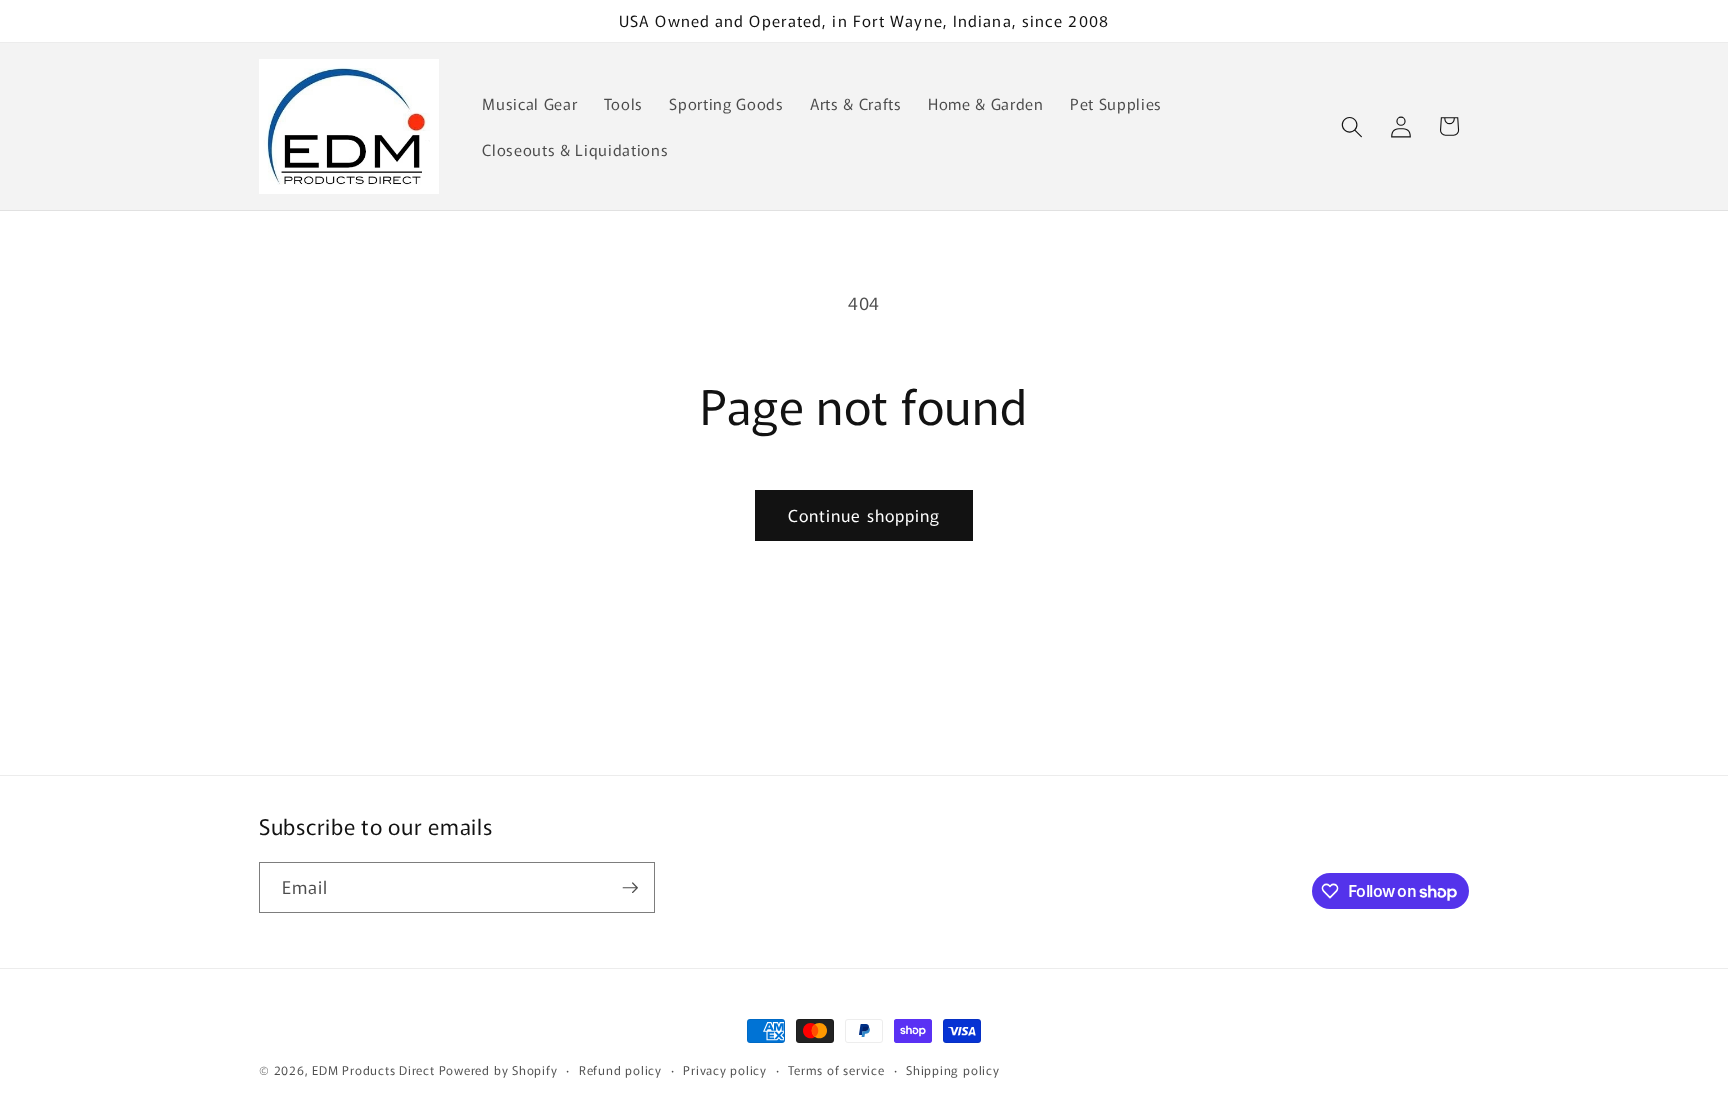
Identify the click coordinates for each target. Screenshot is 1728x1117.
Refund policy (620, 1069)
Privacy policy (725, 1069)
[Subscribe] (630, 888)
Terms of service (836, 1069)
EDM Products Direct (373, 1069)
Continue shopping (864, 515)
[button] (1352, 126)
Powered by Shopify (498, 1069)
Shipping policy (953, 1069)
